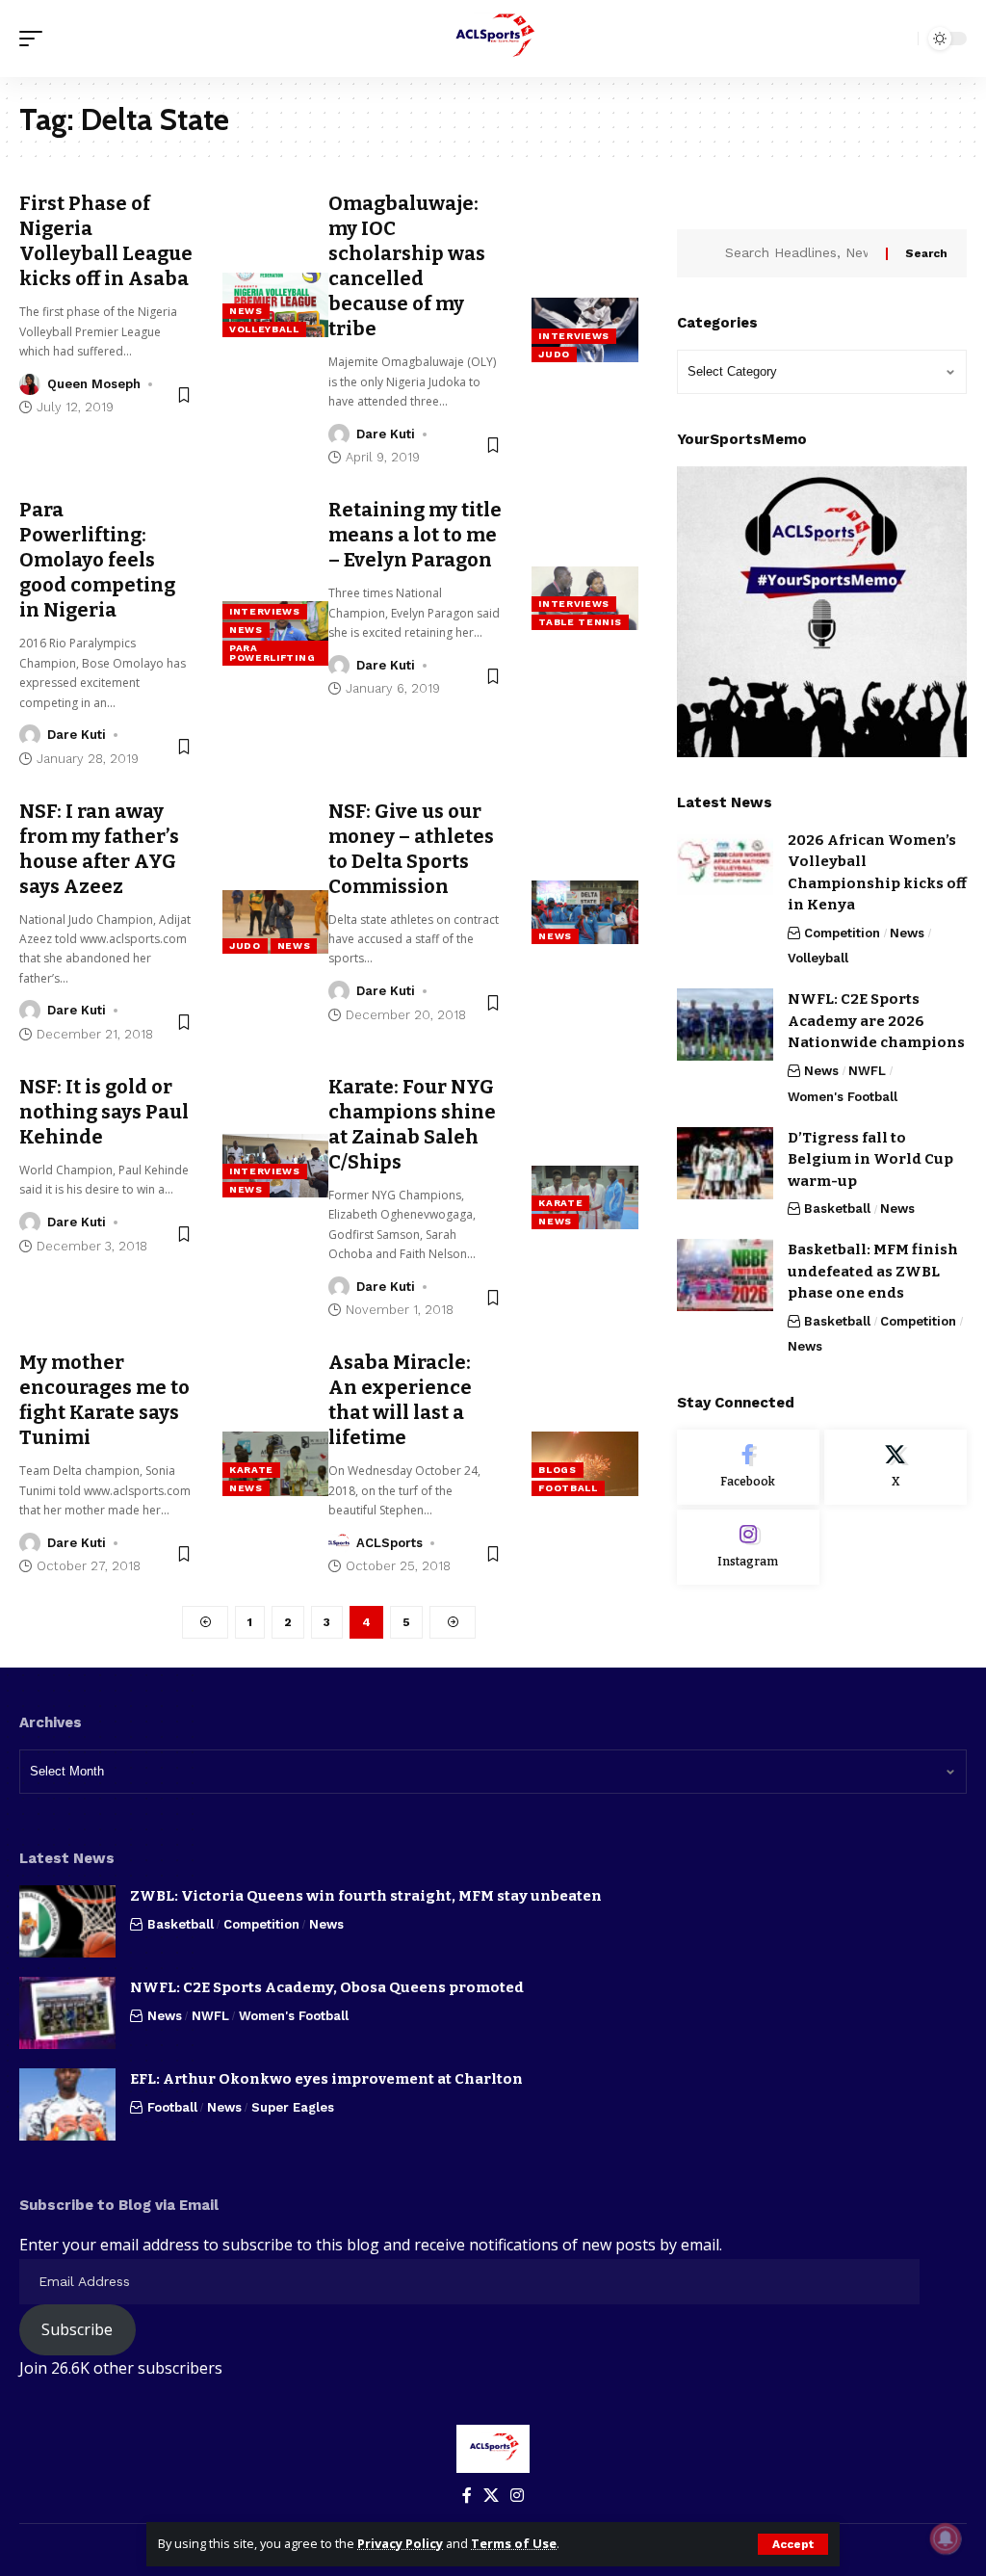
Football (568, 1488)
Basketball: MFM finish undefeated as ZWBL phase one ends (873, 1271)
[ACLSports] (493, 39)
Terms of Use (514, 2543)
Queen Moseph (94, 384)
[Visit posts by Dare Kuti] (339, 434)
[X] (895, 1467)
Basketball (837, 1209)
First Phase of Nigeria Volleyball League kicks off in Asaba (106, 241)
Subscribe (77, 2329)
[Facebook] (748, 1467)
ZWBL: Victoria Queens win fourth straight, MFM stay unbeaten (366, 1896)
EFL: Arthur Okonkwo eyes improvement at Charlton (326, 2079)
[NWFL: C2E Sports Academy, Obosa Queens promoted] (67, 2013)
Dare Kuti (386, 434)
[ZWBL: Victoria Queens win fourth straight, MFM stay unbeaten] (67, 1921)
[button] (793, 2544)
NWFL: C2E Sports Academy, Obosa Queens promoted (327, 1987)
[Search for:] (798, 253)
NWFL (867, 1071)
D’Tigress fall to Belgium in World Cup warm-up (870, 1159)
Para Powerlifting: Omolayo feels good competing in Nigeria (97, 560)
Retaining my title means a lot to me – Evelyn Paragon (415, 535)
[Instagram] (748, 1547)
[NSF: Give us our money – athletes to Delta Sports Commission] (585, 912)
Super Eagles (293, 2107)
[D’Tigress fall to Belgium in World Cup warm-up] (725, 1163)
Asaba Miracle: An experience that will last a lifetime (400, 1400)
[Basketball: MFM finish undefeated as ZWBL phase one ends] (725, 1275)
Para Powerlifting (272, 653)
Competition (842, 933)
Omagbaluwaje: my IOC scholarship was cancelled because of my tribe (407, 266)
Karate (560, 1203)
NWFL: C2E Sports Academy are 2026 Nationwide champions (876, 1021)
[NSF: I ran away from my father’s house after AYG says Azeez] (276, 922)
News (246, 311)
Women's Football (843, 1097)
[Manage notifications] (946, 2538)
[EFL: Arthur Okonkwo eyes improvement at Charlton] (67, 2104)
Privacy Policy (400, 2543)
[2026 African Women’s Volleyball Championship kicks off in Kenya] (725, 866)
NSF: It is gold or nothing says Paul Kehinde (104, 1112)
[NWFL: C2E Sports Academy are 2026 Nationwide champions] (725, 1025)
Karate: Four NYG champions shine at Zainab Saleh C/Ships (412, 1124)
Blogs (558, 1470)
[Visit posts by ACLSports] (339, 1543)
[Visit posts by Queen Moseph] (30, 384)
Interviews (574, 336)
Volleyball (264, 329)
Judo (554, 354)
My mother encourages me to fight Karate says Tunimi (104, 1400)
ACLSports (389, 1543)
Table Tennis (580, 622)
